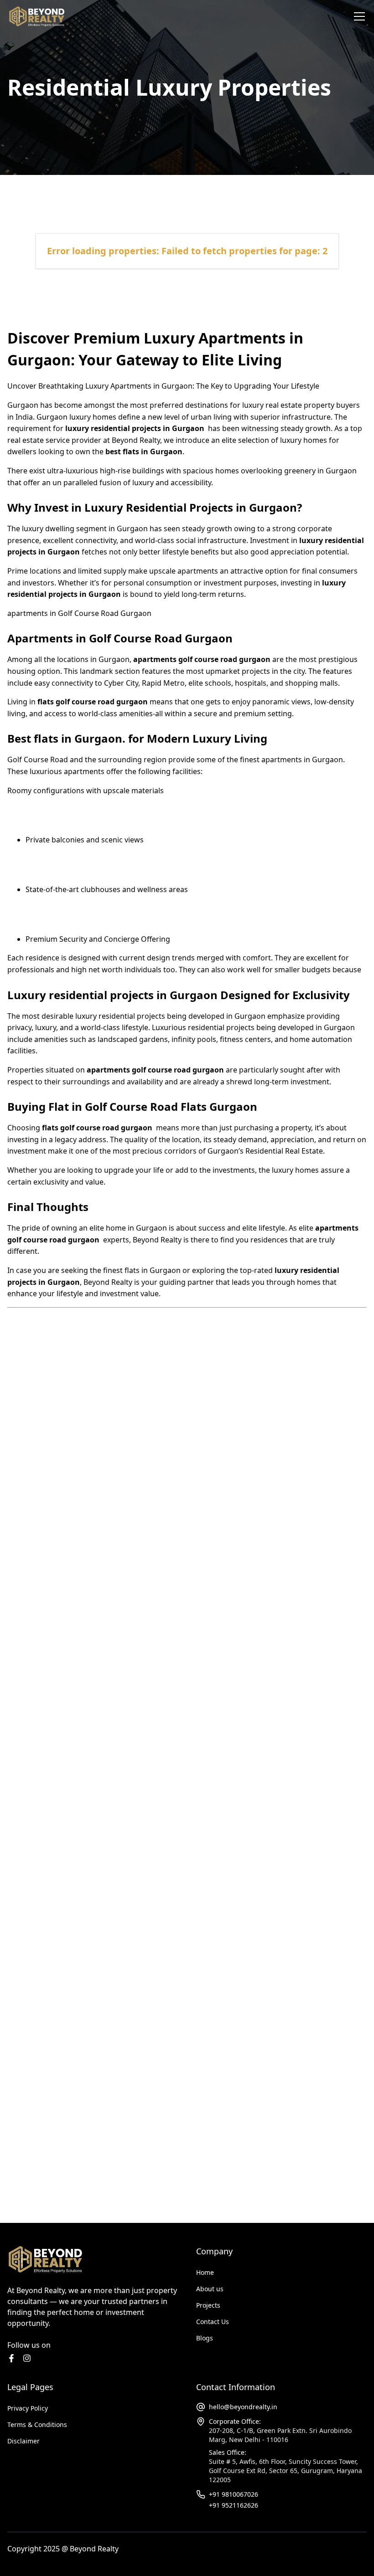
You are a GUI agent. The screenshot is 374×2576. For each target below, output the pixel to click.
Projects (208, 2305)
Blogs (205, 2338)
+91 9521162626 (234, 2505)
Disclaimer (23, 2441)
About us (210, 2289)
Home (205, 2272)
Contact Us (213, 2322)
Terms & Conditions (37, 2425)
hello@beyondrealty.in (243, 2407)
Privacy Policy (28, 2408)
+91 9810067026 (234, 2494)
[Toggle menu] (359, 16)
